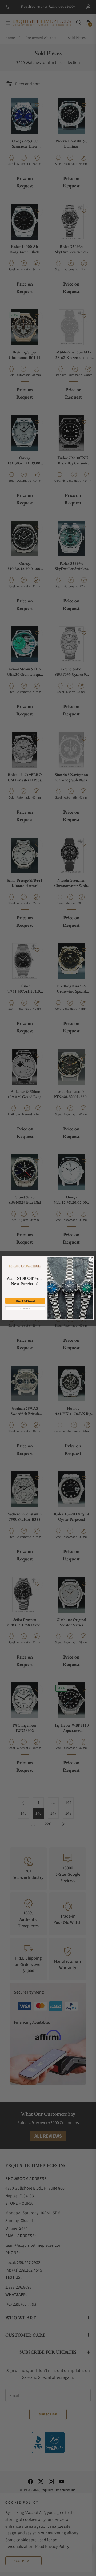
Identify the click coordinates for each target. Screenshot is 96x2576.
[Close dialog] (91, 1259)
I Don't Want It (25, 1308)
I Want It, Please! (25, 1301)
